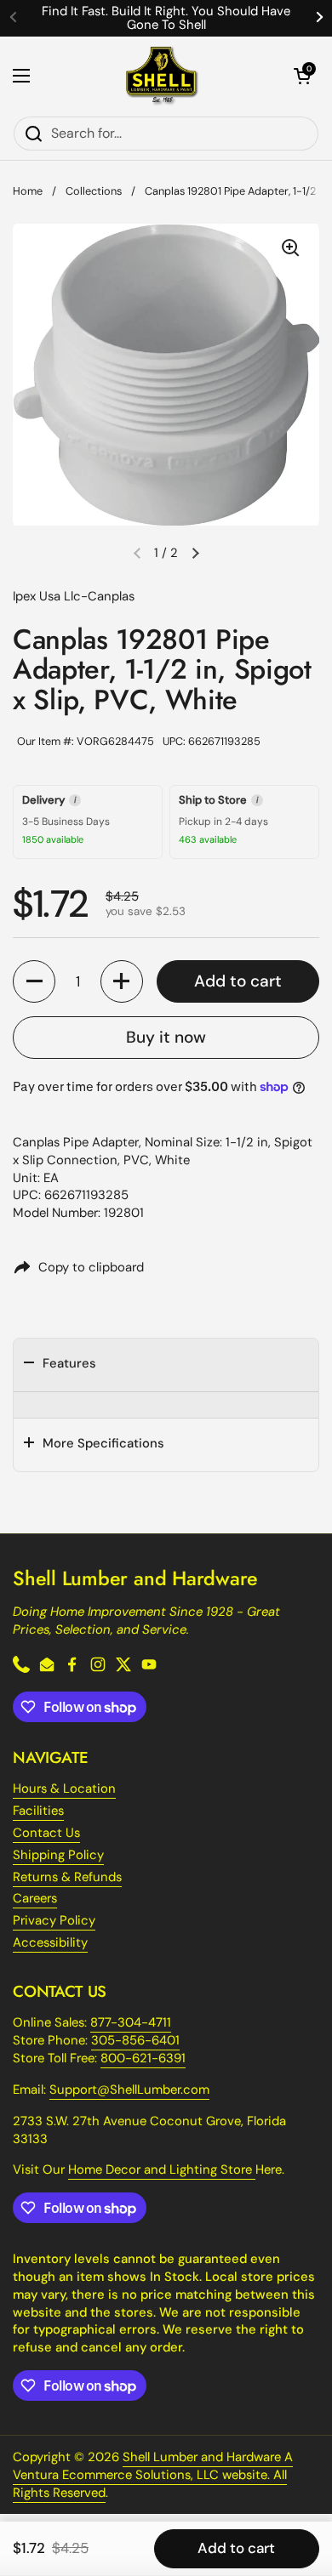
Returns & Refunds (67, 1877)
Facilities (38, 1811)
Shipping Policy (58, 1855)
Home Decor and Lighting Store (162, 2169)
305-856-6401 (135, 2040)
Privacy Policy (54, 1920)
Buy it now (166, 1037)
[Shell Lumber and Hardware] (162, 76)
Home (28, 191)
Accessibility (50, 1942)
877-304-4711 (131, 2022)
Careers (35, 1898)
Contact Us (46, 1833)
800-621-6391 (143, 2058)
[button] (302, 76)
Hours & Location (64, 1788)
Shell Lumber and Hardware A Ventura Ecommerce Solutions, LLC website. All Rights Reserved (153, 2475)
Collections (94, 191)
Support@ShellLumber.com (129, 2090)
